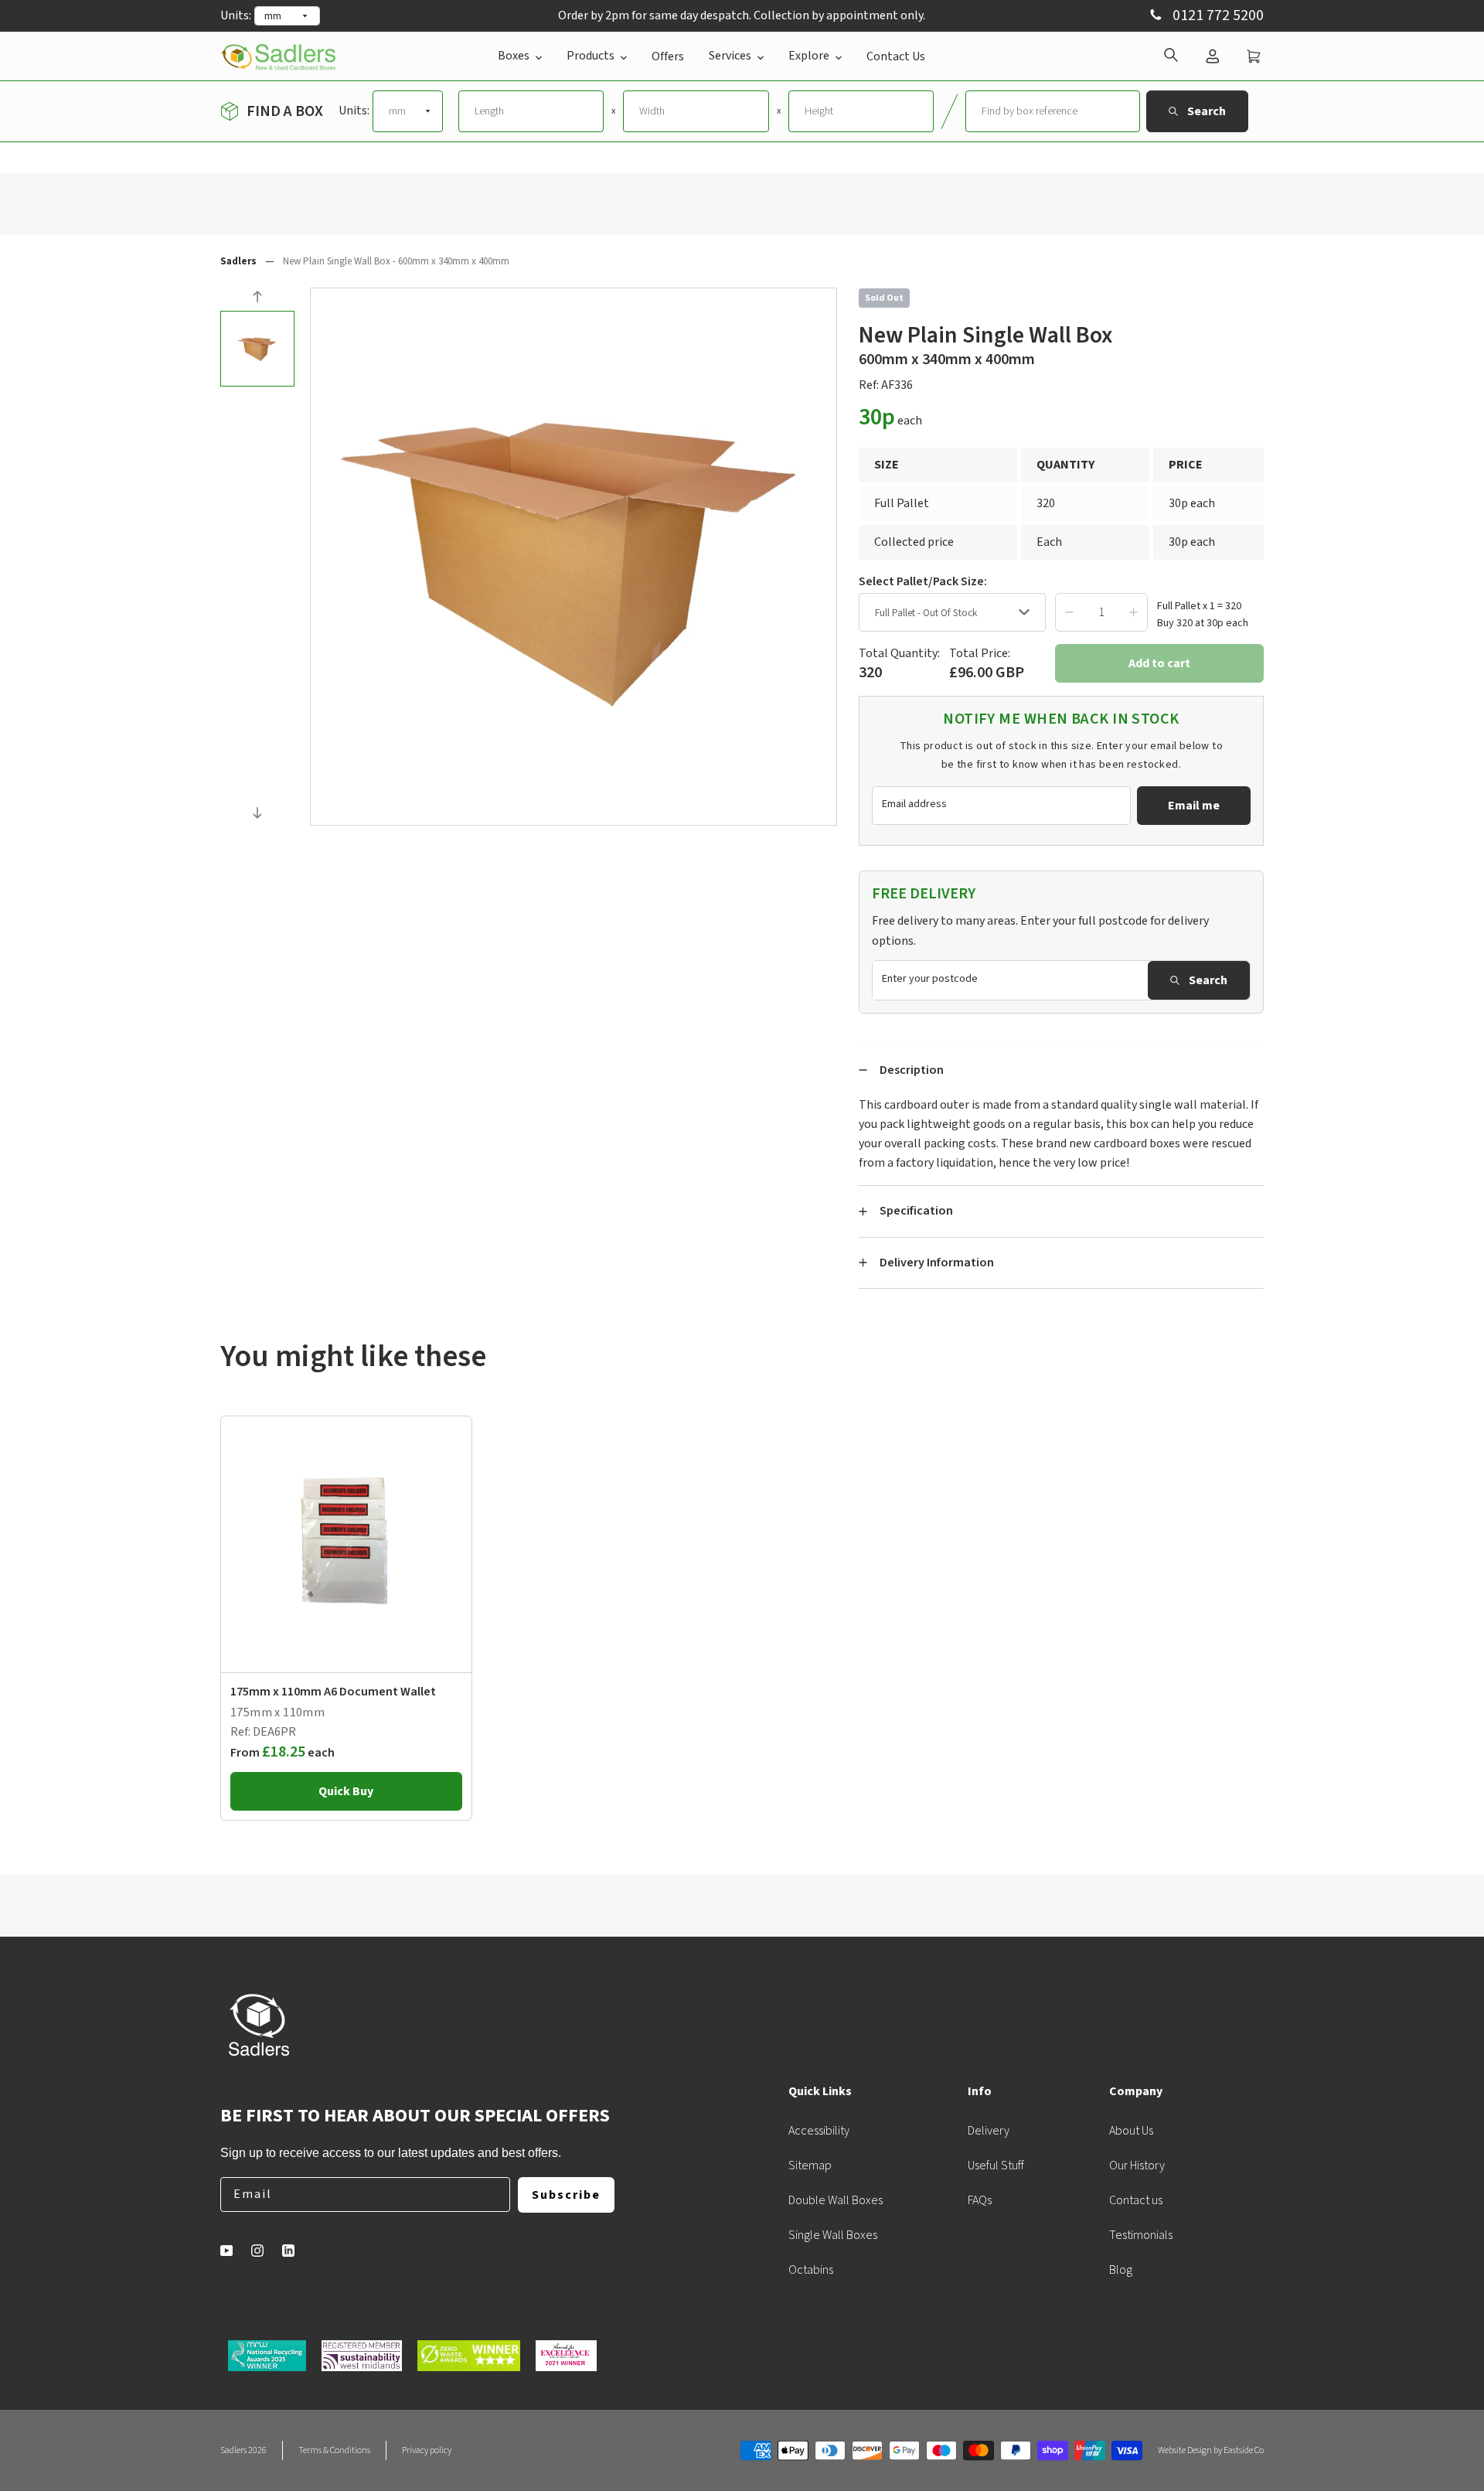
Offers (668, 56)
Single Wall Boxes (833, 2235)
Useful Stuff (996, 2166)
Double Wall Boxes (836, 2200)
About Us (1131, 2131)
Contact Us (896, 56)
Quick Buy (346, 1791)
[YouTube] (226, 2251)
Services (730, 56)
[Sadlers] (278, 56)
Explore (809, 56)
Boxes (514, 56)
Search (1208, 980)
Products (591, 56)
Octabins (811, 2270)
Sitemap (810, 2166)
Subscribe (566, 2195)
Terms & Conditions (334, 2450)
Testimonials (1141, 2235)
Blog (1121, 2270)
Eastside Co (1244, 2450)
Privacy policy (427, 2450)
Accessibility (819, 2131)
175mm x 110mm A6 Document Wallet (333, 1692)
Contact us (1136, 2200)
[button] (257, 299)
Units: (236, 15)
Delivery (989, 2131)
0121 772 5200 (1217, 16)
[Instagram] (257, 2251)
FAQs (980, 2200)
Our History (1137, 2166)
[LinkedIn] (288, 2251)
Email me (1194, 806)
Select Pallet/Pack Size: (923, 581)
